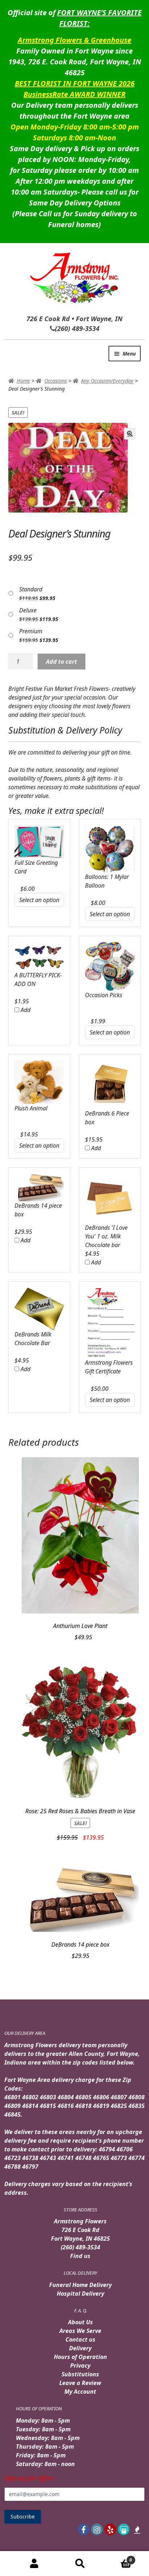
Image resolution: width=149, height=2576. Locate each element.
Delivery (80, 2348)
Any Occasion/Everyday (107, 381)
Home (23, 381)
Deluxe (28, 610)
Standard (31, 589)
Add (25, 1010)
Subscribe (23, 2517)
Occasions (56, 381)
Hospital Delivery (80, 2294)
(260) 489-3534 (80, 2247)
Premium (31, 631)
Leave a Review (80, 2383)
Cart (118, 2557)
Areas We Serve (80, 2331)
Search (80, 2564)
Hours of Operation (80, 2357)
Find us (80, 2256)
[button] (130, 434)
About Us (80, 2322)
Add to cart (61, 662)
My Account (80, 2392)
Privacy (80, 2365)
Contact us (80, 2339)
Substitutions (80, 2374)
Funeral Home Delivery (80, 2285)
